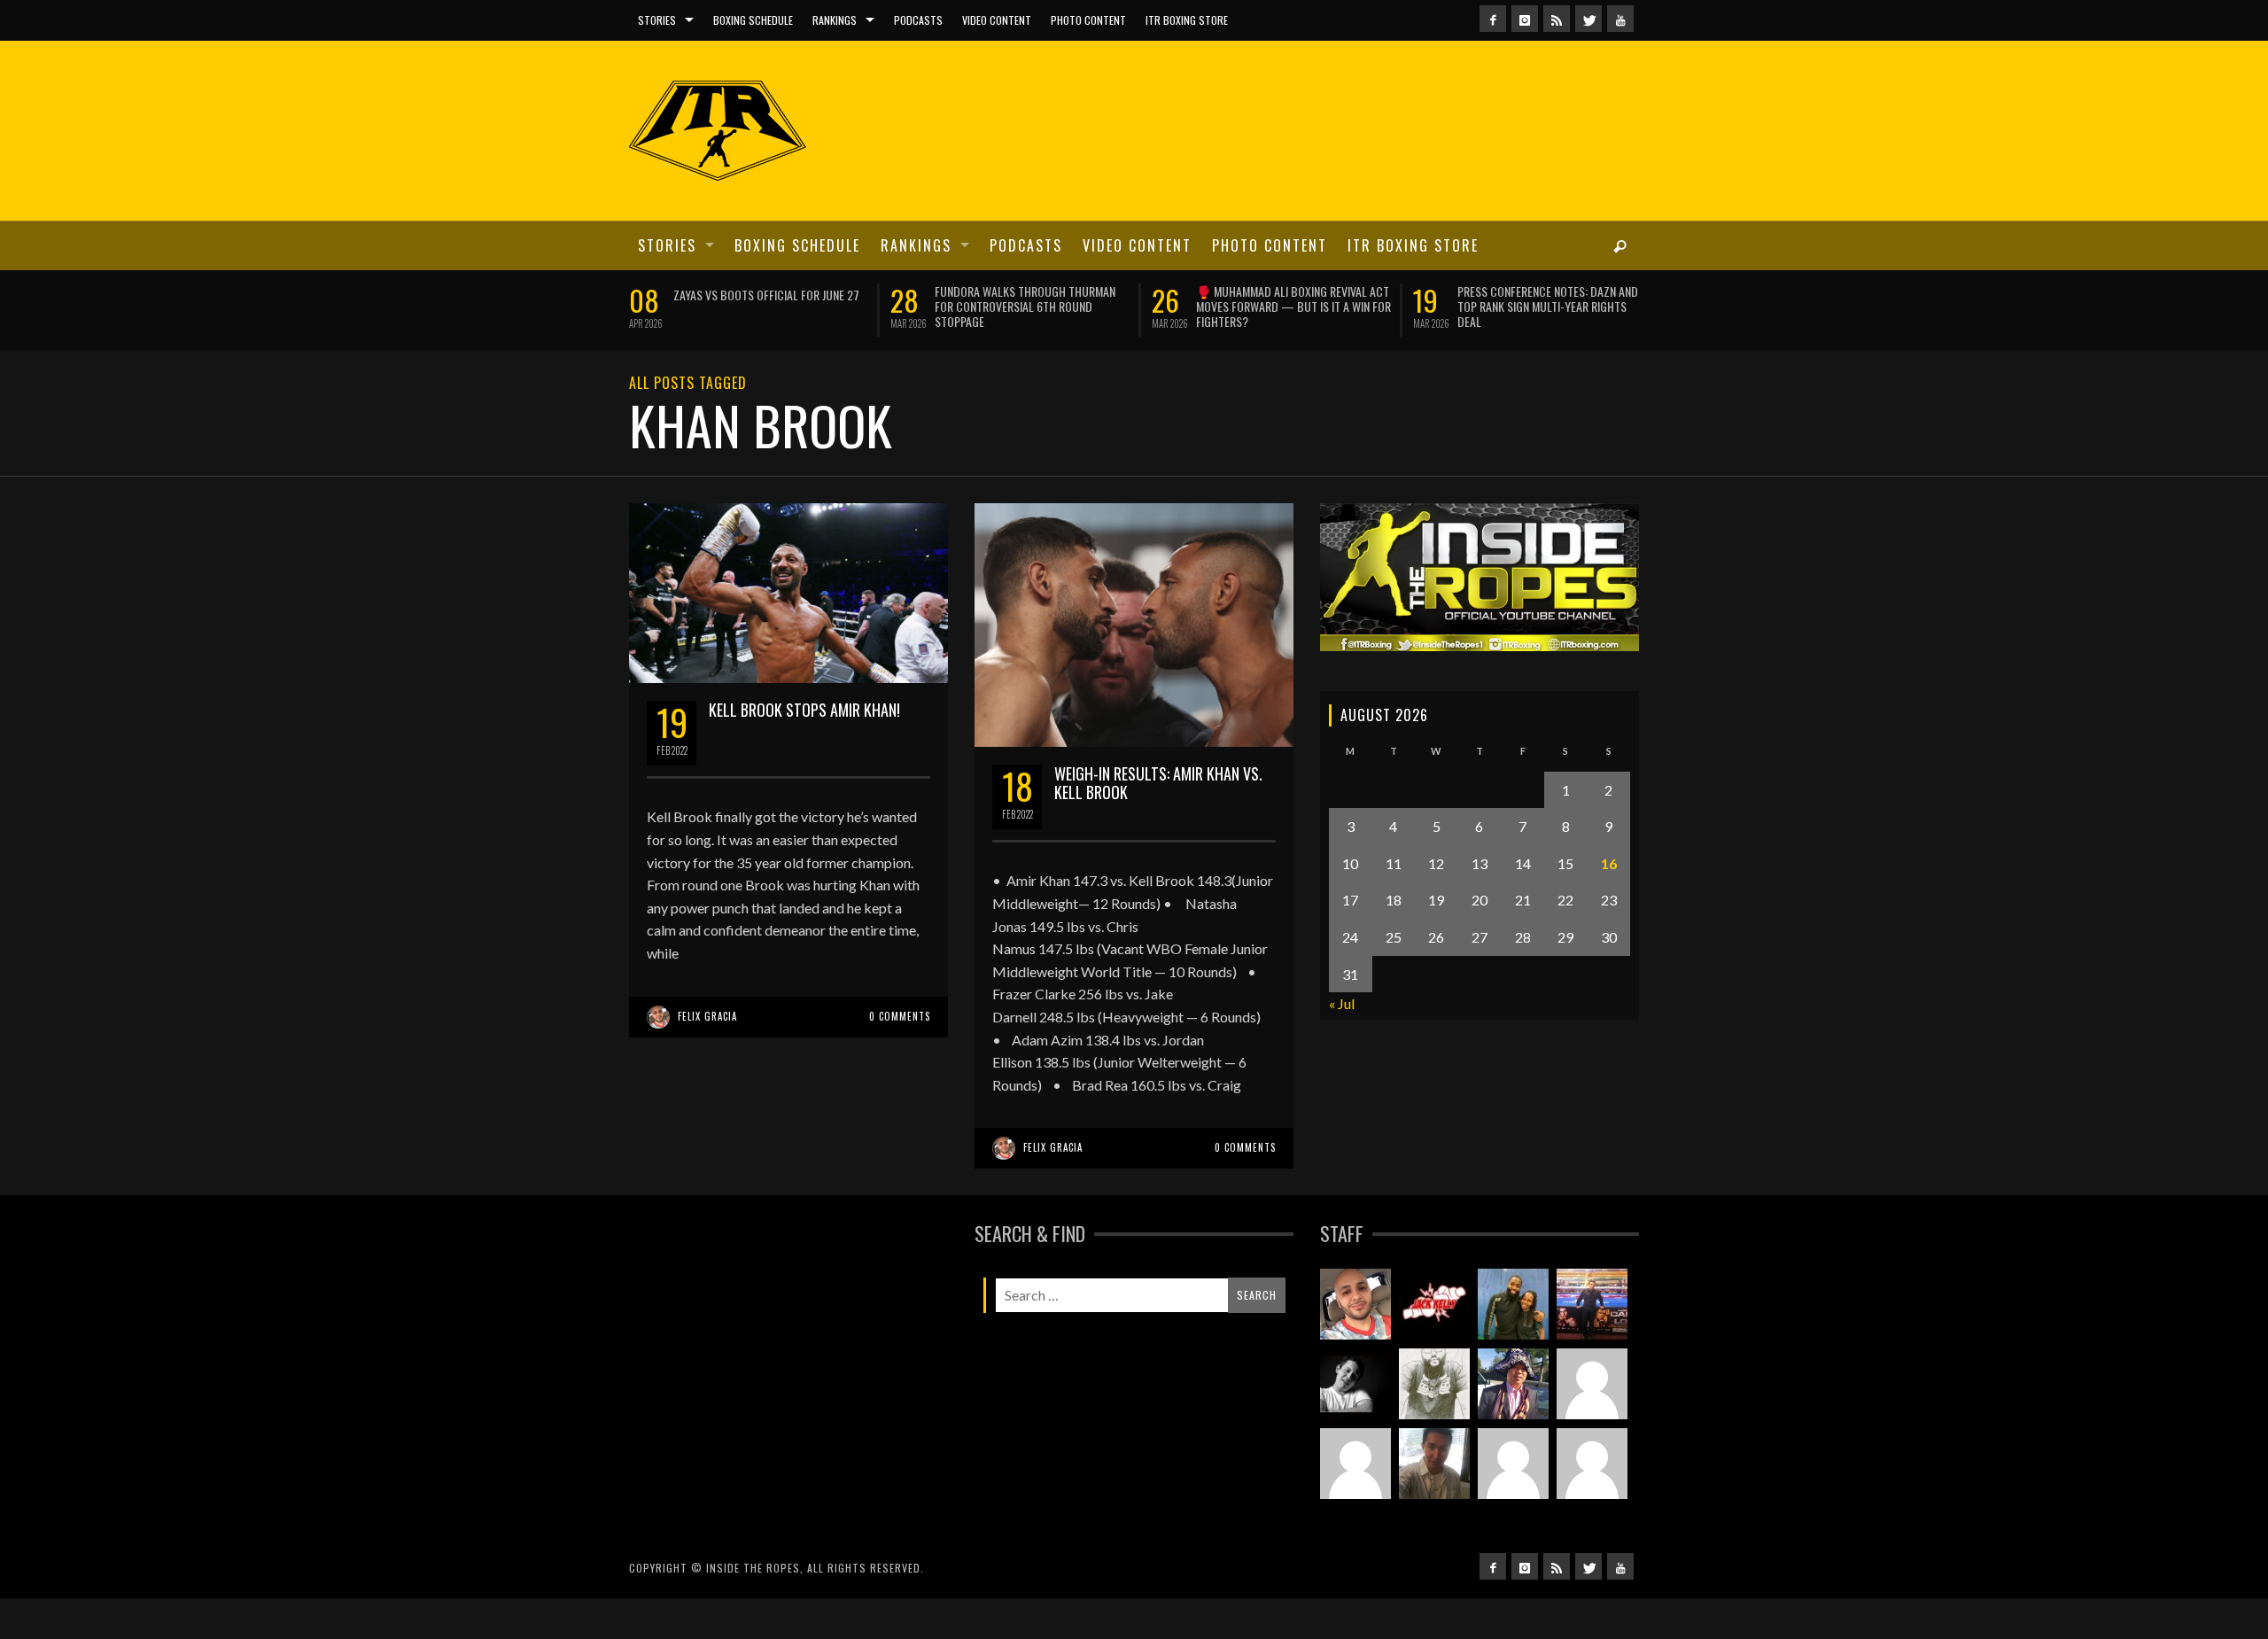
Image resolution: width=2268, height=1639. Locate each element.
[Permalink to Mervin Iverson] (1434, 1503)
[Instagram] (1525, 19)
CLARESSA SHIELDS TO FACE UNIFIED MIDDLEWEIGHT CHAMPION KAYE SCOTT (1437, 299)
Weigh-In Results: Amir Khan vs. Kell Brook (1158, 823)
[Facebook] (1493, 19)
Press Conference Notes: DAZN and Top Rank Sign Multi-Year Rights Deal (649, 306)
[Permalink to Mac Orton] (1513, 1503)
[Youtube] (1620, 19)
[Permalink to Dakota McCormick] (1355, 1424)
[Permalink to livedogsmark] (1592, 1503)
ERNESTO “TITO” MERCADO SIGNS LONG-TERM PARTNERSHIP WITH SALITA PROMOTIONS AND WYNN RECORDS (1177, 306)
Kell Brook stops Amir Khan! (804, 750)
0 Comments (900, 1056)
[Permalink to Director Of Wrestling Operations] (1592, 1424)
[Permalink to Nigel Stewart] (1434, 1424)
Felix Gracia (707, 1056)
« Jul (1342, 1044)
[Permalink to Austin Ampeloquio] (1355, 1503)
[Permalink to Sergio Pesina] (1592, 1344)
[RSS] (1557, 19)
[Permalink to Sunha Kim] (1513, 1424)
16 (1609, 903)
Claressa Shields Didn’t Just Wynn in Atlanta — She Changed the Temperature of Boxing (917, 306)
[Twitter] (1588, 19)
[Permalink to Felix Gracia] (1355, 1344)
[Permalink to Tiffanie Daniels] (1513, 1344)
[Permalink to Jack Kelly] (1434, 1344)
